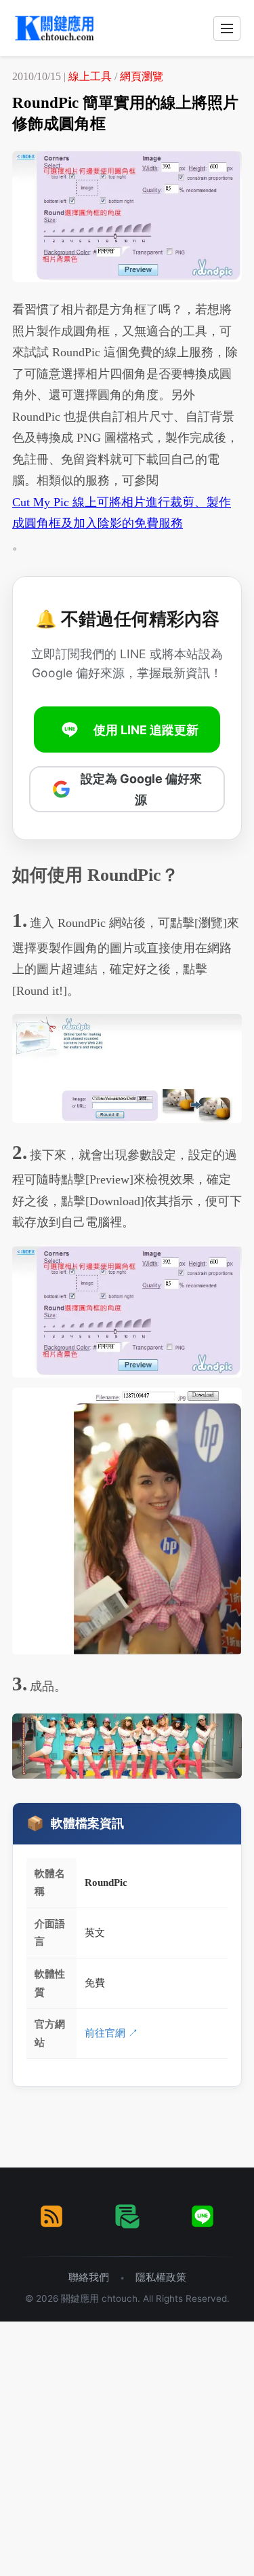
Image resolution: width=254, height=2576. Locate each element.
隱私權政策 (161, 2277)
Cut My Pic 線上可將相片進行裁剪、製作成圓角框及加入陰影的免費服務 (122, 513)
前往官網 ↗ (111, 2033)
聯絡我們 (89, 2277)
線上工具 (90, 76)
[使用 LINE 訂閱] (203, 2216)
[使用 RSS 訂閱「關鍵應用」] (51, 2216)
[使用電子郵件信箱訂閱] (127, 2216)
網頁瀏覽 (142, 76)
